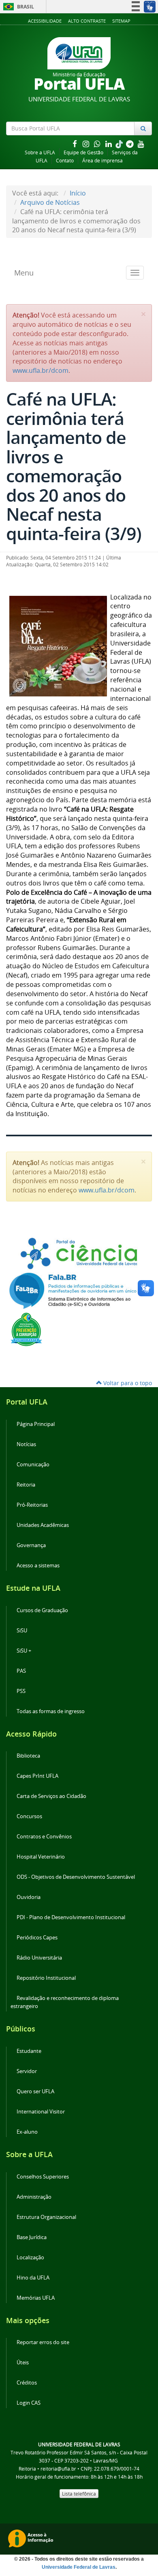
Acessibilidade (45, 21)
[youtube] (141, 144)
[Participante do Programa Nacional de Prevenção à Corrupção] (26, 1329)
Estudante (29, 2051)
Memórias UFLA (36, 2298)
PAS (21, 1671)
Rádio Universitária (39, 1958)
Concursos (29, 1816)
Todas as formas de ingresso (51, 1711)
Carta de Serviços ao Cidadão (51, 1796)
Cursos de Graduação (42, 1610)
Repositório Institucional (46, 1978)
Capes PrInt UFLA (37, 1776)
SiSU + (24, 1651)
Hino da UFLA (33, 2278)
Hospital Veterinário (41, 1857)
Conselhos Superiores (43, 2177)
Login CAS (29, 2403)
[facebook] (75, 144)
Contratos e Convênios (44, 1837)
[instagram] (87, 144)
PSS (21, 1691)
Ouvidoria (29, 1897)
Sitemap (121, 21)
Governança (31, 1545)
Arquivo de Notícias (50, 202)
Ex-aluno (27, 2132)
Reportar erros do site (43, 2342)
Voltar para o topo (127, 1383)
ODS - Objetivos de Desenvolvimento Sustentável (76, 1877)
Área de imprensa (102, 161)
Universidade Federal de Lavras (79, 2567)
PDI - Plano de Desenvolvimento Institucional (71, 1917)
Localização (30, 2257)
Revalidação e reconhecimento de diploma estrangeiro (65, 2002)
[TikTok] (120, 144)
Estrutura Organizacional (46, 2217)
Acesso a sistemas (38, 1566)
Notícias (26, 1444)
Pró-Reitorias (32, 1505)
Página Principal (36, 1424)
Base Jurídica (32, 2237)
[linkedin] (109, 144)
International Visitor (41, 2112)
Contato (65, 161)
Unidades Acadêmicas (43, 1525)
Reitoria (26, 1485)
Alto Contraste (87, 21)
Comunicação (33, 1465)
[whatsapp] (98, 144)
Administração (34, 2197)
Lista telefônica (79, 2494)
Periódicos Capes (37, 1938)
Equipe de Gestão (83, 152)
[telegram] (130, 144)
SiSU (22, 1631)
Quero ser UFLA (35, 2091)
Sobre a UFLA (40, 152)
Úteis (23, 2363)
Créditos (27, 2383)
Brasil (17, 7)
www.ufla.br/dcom (41, 370)
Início (78, 193)
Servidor (27, 2071)
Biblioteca (28, 1756)
